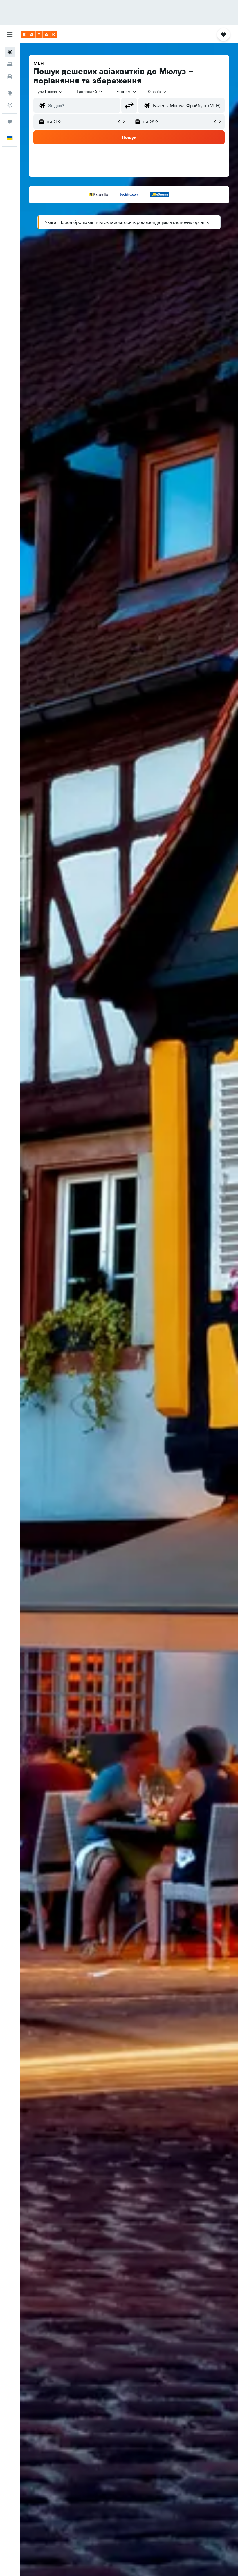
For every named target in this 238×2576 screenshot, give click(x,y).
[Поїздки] (10, 122)
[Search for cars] (10, 76)
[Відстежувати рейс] (10, 105)
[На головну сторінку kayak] (39, 34)
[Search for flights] (10, 52)
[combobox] (127, 92)
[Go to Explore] (10, 93)
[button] (10, 34)
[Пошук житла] (10, 64)
